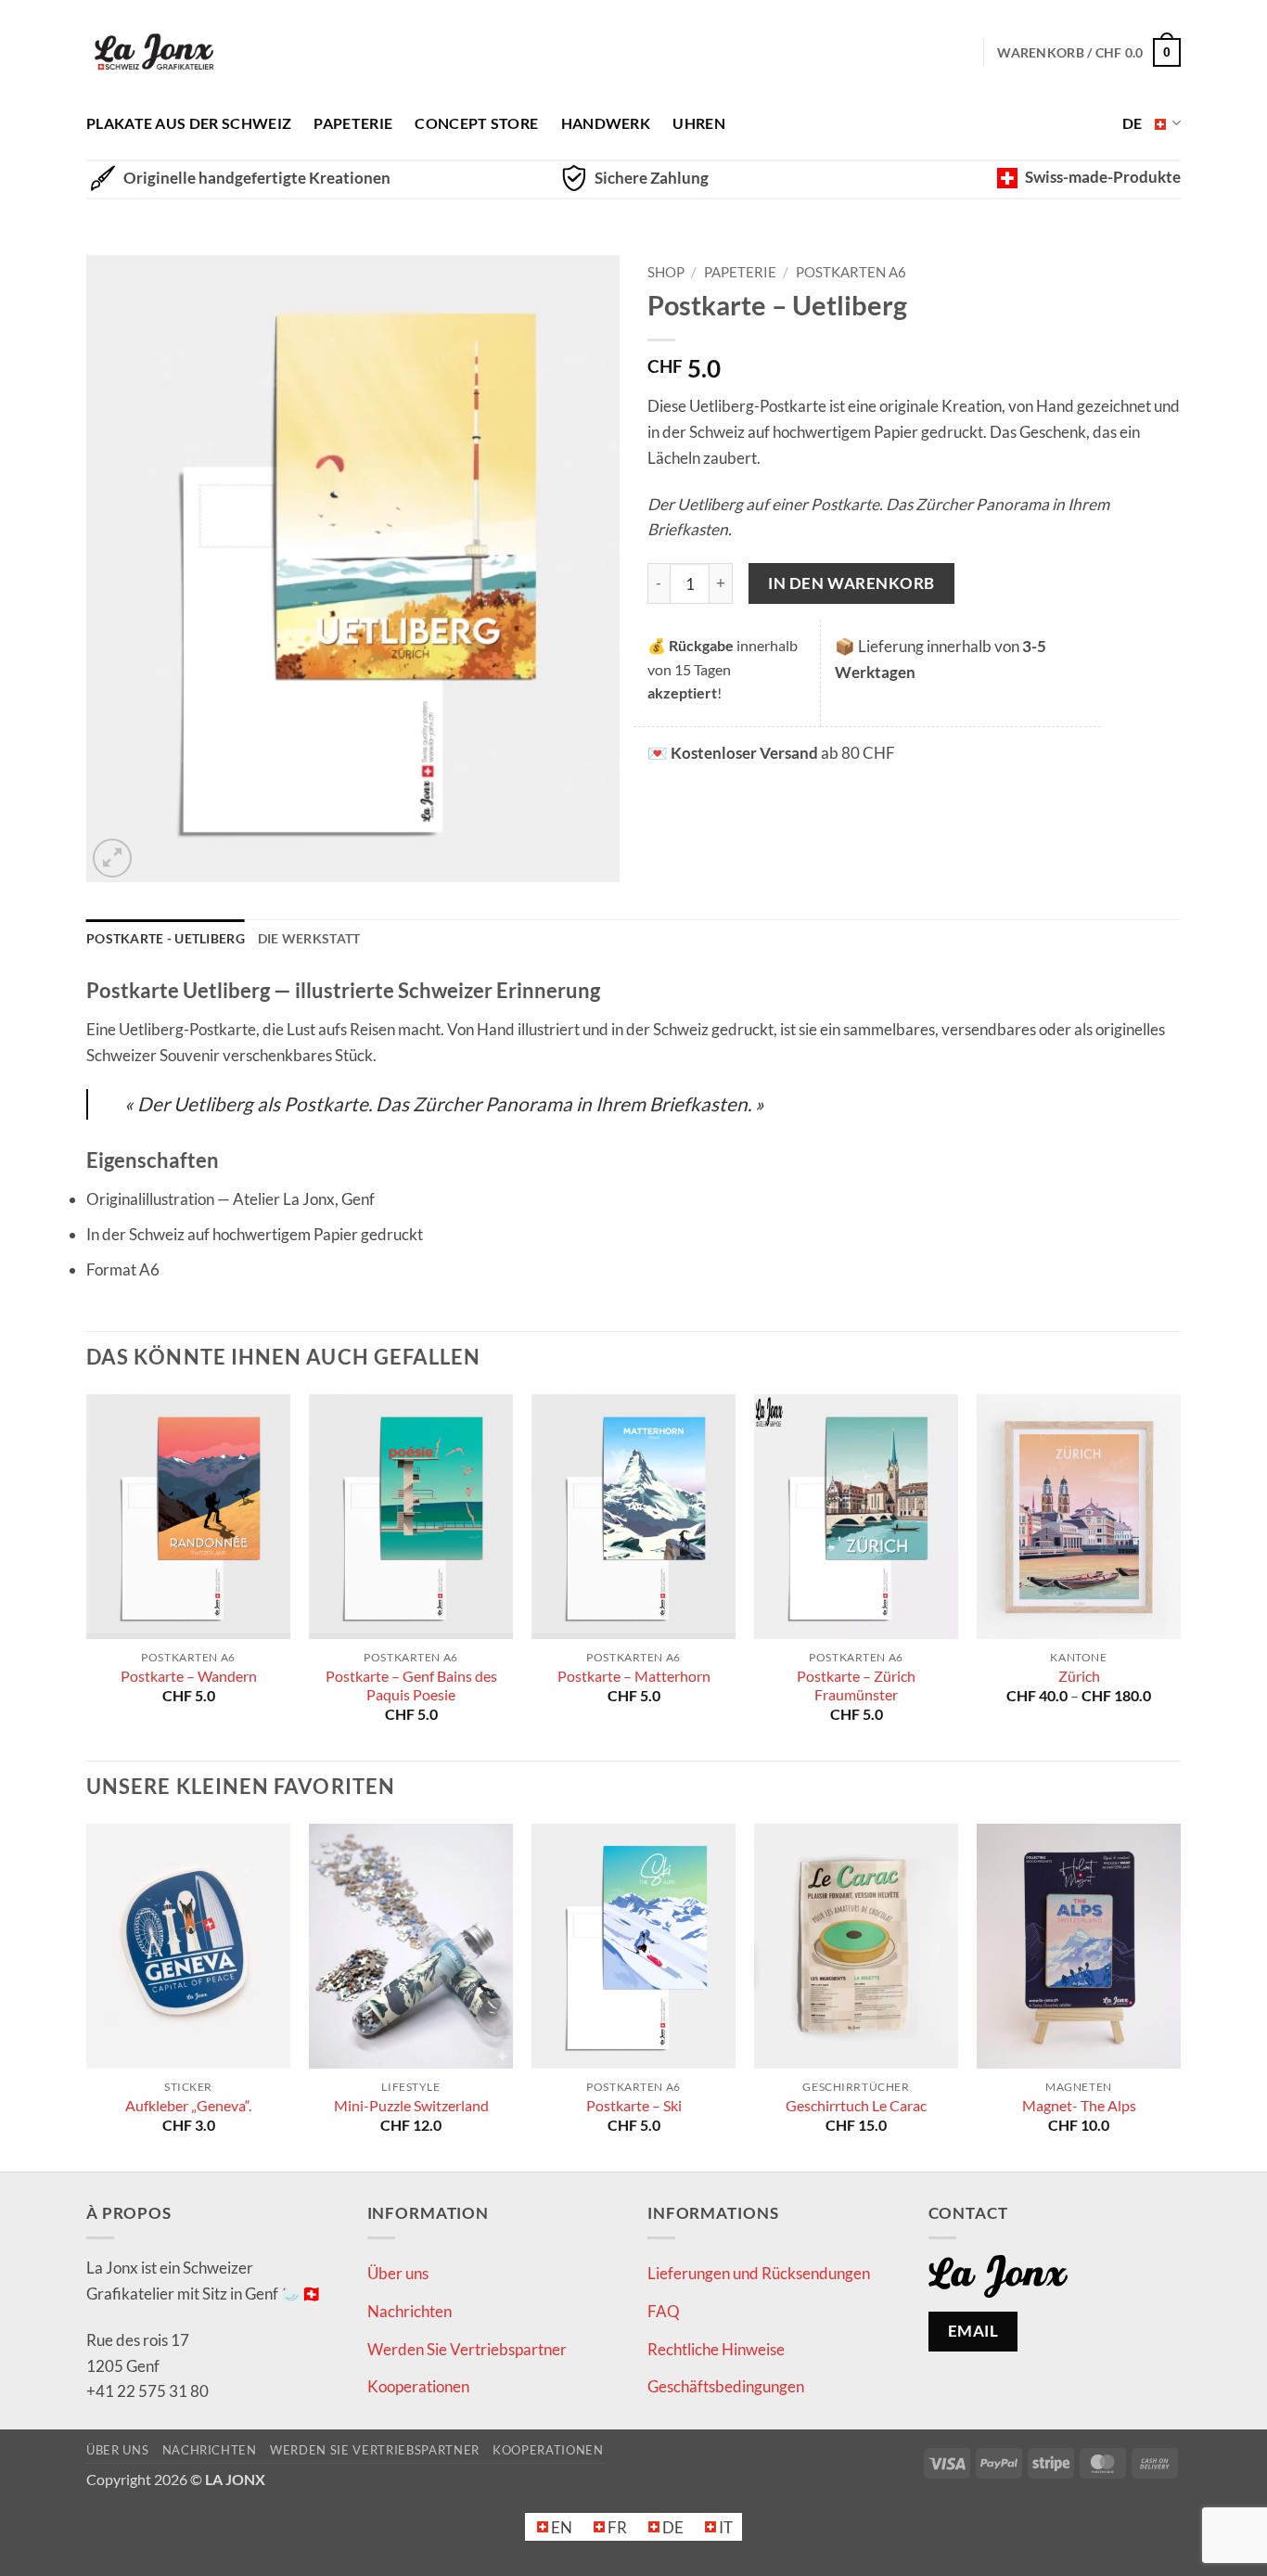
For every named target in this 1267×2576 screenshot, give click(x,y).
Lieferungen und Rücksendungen (759, 2273)
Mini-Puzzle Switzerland (411, 2106)
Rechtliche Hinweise (716, 2349)
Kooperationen (418, 2386)
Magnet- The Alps (1079, 2106)
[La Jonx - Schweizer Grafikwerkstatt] (154, 53)
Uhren (699, 123)
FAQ (664, 2311)
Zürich (1079, 1676)
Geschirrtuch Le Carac (856, 2106)
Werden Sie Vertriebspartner (467, 2349)
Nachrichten (410, 2311)
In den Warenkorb (851, 583)
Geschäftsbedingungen (726, 2386)
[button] (112, 858)
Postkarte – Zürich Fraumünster (856, 1685)
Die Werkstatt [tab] (309, 938)
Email (973, 2331)
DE (1133, 123)
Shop (666, 272)
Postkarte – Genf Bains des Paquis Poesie (411, 1685)
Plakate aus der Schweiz (189, 123)
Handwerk (606, 123)
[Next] (1180, 1576)
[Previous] (87, 1576)
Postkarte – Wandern (189, 1676)
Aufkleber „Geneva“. (188, 2106)
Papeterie (353, 123)
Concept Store (476, 123)
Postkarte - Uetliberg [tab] (166, 938)
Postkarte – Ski (634, 2106)
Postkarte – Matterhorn (634, 1676)
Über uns (398, 2273)
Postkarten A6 (851, 272)
